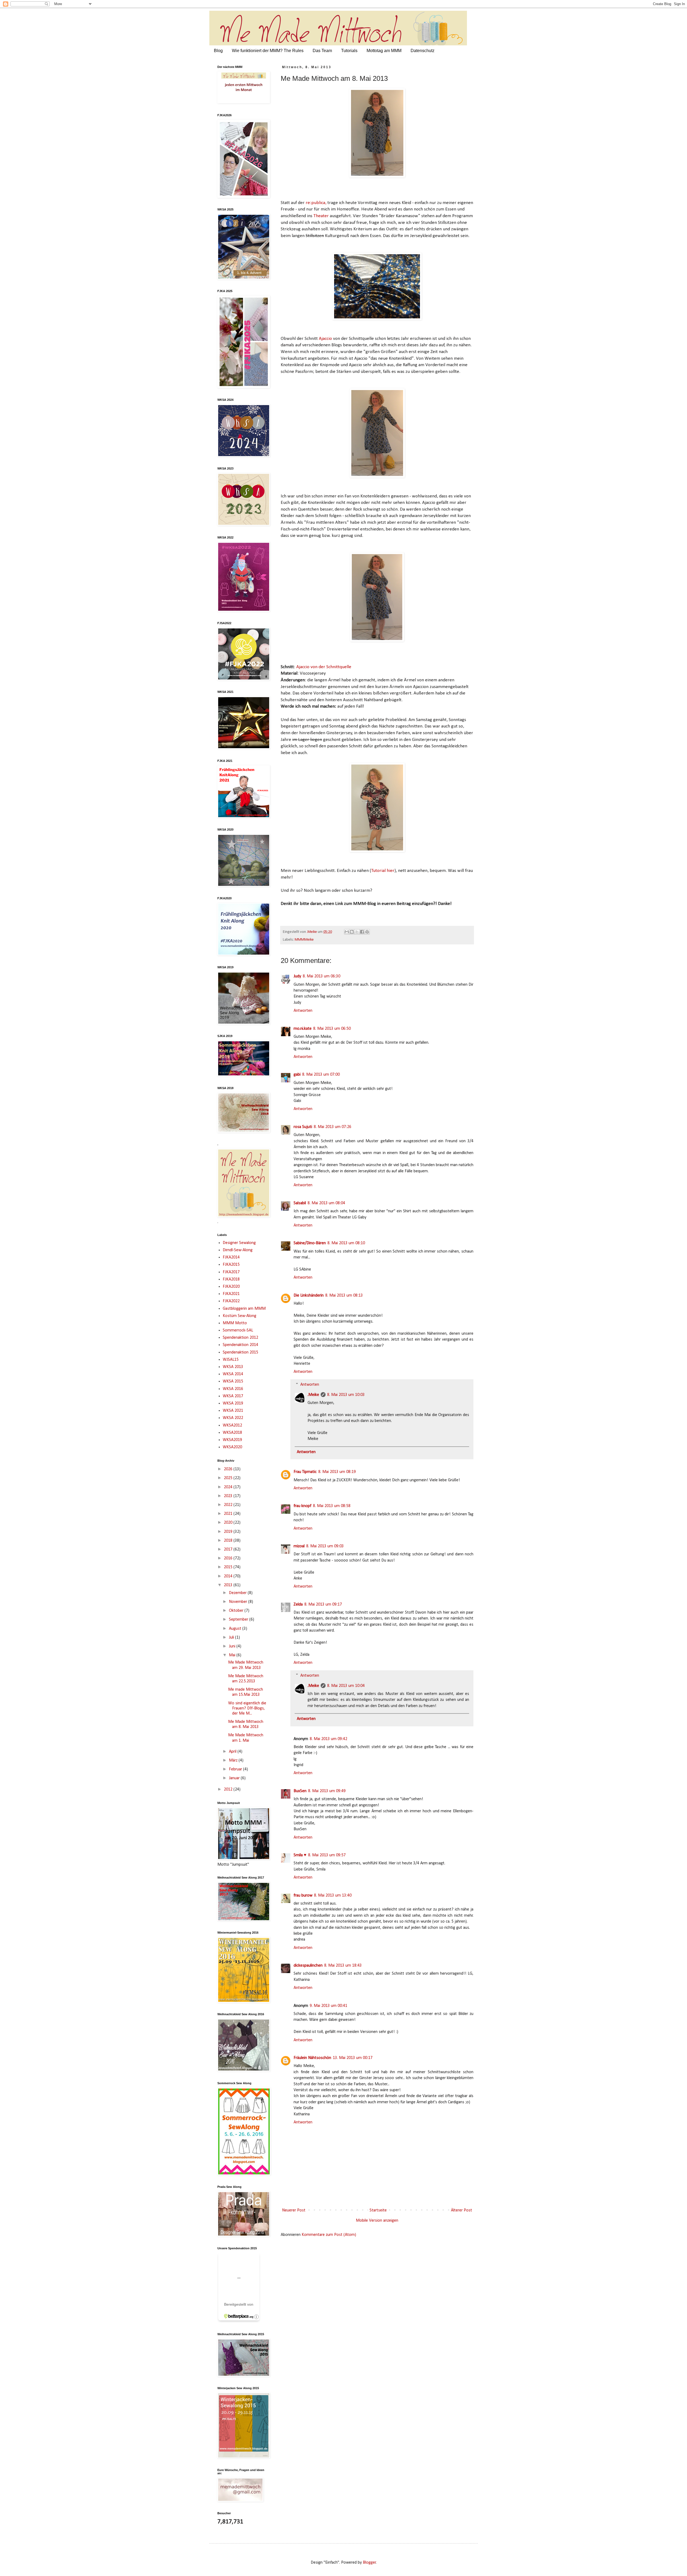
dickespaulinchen (308, 1966)
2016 (229, 1558)
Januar (235, 1778)
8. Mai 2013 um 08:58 (332, 1506)
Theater (321, 216)
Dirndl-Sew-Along (238, 1250)
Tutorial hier (383, 871)
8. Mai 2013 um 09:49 (327, 1791)
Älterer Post (461, 2210)
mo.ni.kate (303, 1029)
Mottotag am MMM (384, 51)
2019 (229, 1532)
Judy (297, 976)
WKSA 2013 (233, 1367)
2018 (229, 1541)
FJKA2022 (231, 1301)
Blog (218, 51)
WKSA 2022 (233, 1418)
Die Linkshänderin (309, 1296)
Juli (232, 1638)
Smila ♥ (300, 1855)
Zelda (298, 1604)
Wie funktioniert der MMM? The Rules (268, 51)
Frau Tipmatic (305, 1472)
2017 (229, 1549)
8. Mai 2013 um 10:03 (346, 1395)
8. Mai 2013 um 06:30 (321, 976)
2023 (229, 1496)
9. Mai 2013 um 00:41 (328, 2006)
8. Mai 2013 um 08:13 (344, 1296)
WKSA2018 (232, 1433)
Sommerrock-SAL (238, 1330)
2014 (229, 1576)
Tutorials (349, 51)
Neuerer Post (294, 2210)
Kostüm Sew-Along (240, 1316)
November (239, 1602)
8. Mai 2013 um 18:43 (343, 1966)
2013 (229, 1585)
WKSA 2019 (233, 1403)
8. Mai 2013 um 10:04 (346, 1686)
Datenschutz (423, 51)
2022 (229, 1505)
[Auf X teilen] (357, 932)
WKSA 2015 (233, 1381)
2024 (229, 1487)
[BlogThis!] (352, 932)
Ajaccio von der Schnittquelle (324, 667)
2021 (229, 1514)
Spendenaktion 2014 (240, 1345)
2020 (229, 1523)
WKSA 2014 (233, 1374)
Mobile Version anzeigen (377, 2221)
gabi (297, 1075)
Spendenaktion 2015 (240, 1352)
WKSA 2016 (233, 1389)
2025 (229, 1478)
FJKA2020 (231, 1287)
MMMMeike (304, 940)
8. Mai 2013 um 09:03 (325, 1546)
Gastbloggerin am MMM (244, 1309)
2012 (229, 1789)
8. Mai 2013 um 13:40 (333, 1895)
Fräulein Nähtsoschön (312, 2058)
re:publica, (316, 203)
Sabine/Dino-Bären (310, 1243)
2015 (229, 1567)
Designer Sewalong (239, 1243)
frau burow (303, 1895)
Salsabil (300, 1203)
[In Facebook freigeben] (362, 932)
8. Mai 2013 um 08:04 (326, 1203)
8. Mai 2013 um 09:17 (323, 1604)
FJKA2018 (231, 1279)
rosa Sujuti (303, 1127)
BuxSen (300, 1791)
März (234, 1760)
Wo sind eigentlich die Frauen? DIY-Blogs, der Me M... (247, 1708)
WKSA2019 (232, 1440)
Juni (233, 1646)
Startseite (378, 2210)
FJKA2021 (231, 1294)
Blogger (369, 2563)
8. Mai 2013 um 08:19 (337, 1472)
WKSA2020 (232, 1447)
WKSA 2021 (233, 1411)
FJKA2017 (231, 1272)
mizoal (299, 1546)
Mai (233, 1655)
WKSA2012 (232, 1425)
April (233, 1752)
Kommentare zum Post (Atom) (329, 2235)
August (236, 1629)
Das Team (322, 51)
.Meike (313, 1395)
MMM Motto (235, 1323)
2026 (229, 1469)
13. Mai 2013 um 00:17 (353, 2058)
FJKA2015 (231, 1265)
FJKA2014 (231, 1257)
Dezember (238, 1593)
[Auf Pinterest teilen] (367, 932)
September (239, 1620)
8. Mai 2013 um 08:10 (346, 1243)
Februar (236, 1769)
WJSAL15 (231, 1360)
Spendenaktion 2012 (240, 1338)
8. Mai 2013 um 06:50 (332, 1029)
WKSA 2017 (233, 1396)
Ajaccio (325, 339)
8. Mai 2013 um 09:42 (328, 1739)
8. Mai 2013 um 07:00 (321, 1075)
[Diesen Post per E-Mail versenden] (347, 932)
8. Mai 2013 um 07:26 (332, 1127)
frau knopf (302, 1506)
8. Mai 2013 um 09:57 (327, 1855)
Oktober (237, 1611)
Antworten (303, 1011)
